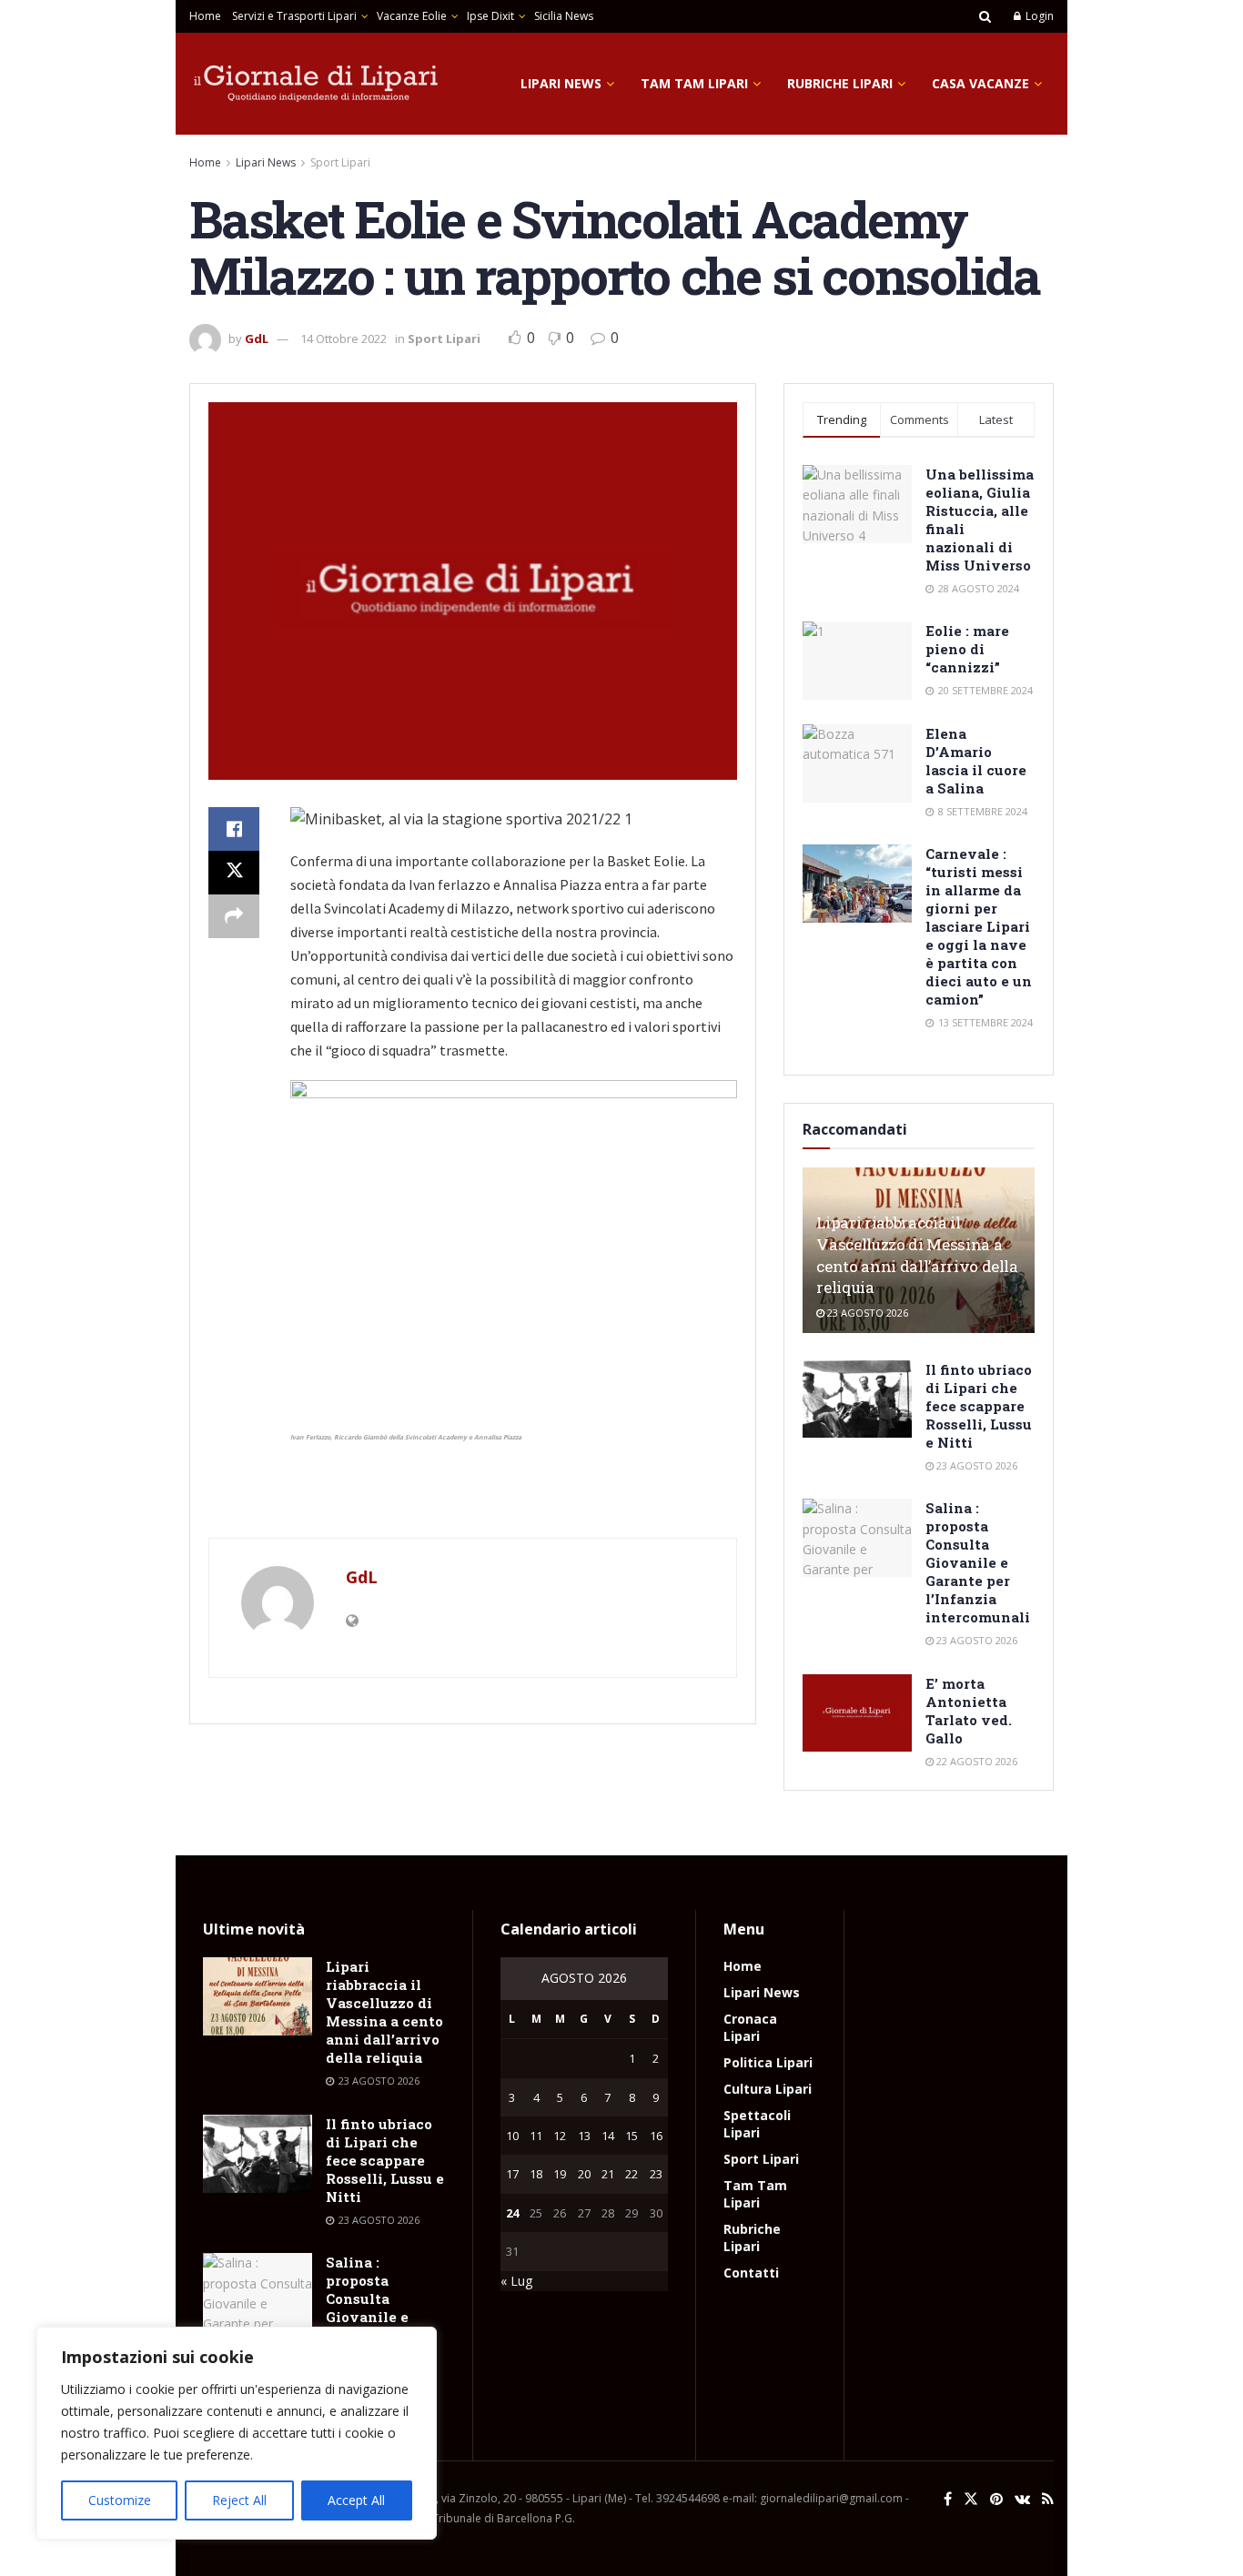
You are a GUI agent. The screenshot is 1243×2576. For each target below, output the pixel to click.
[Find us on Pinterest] (996, 2499)
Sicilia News (564, 16)
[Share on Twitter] (234, 873)
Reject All (239, 2500)
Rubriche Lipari (840, 83)
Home (205, 16)
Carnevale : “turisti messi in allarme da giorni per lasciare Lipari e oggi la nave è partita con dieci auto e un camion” (979, 926)
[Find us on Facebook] (948, 2499)
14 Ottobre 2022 (344, 338)
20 (584, 2174)
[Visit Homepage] (317, 84)
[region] (237, 2433)
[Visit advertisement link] (473, 1500)
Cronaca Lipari (750, 2027)
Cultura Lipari (768, 2089)
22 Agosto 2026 (975, 1761)
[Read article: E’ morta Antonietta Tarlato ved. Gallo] (857, 1713)
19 (560, 2174)
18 (536, 2174)
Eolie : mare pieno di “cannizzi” (967, 649)
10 (512, 2136)
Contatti (751, 2273)
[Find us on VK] (1022, 2499)
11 (536, 2136)
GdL (257, 338)
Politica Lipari (768, 2062)
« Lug (516, 2281)
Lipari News (561, 83)
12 (560, 2136)
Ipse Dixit (490, 16)
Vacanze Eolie (412, 16)
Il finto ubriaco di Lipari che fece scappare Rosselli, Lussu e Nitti (979, 1406)
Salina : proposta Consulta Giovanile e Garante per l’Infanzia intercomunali (978, 1562)
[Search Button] (985, 16)
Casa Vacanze (980, 83)
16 (656, 2136)
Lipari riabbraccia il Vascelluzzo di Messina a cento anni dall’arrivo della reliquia (917, 1255)
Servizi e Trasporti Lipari (294, 16)
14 (608, 2136)
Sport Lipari (340, 162)
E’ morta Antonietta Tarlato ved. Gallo (969, 1711)
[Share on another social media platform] (234, 916)
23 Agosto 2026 (866, 1313)
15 (632, 2136)
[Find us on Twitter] (971, 2499)
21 (608, 2174)
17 (512, 2174)
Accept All (356, 2500)
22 (632, 2174)
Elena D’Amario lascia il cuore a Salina (976, 761)
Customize (120, 2500)
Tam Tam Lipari (694, 83)
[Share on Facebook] (234, 829)
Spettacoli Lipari (757, 2124)
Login (1038, 16)
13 (584, 2136)
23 (656, 2174)
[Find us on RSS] (1048, 2499)
